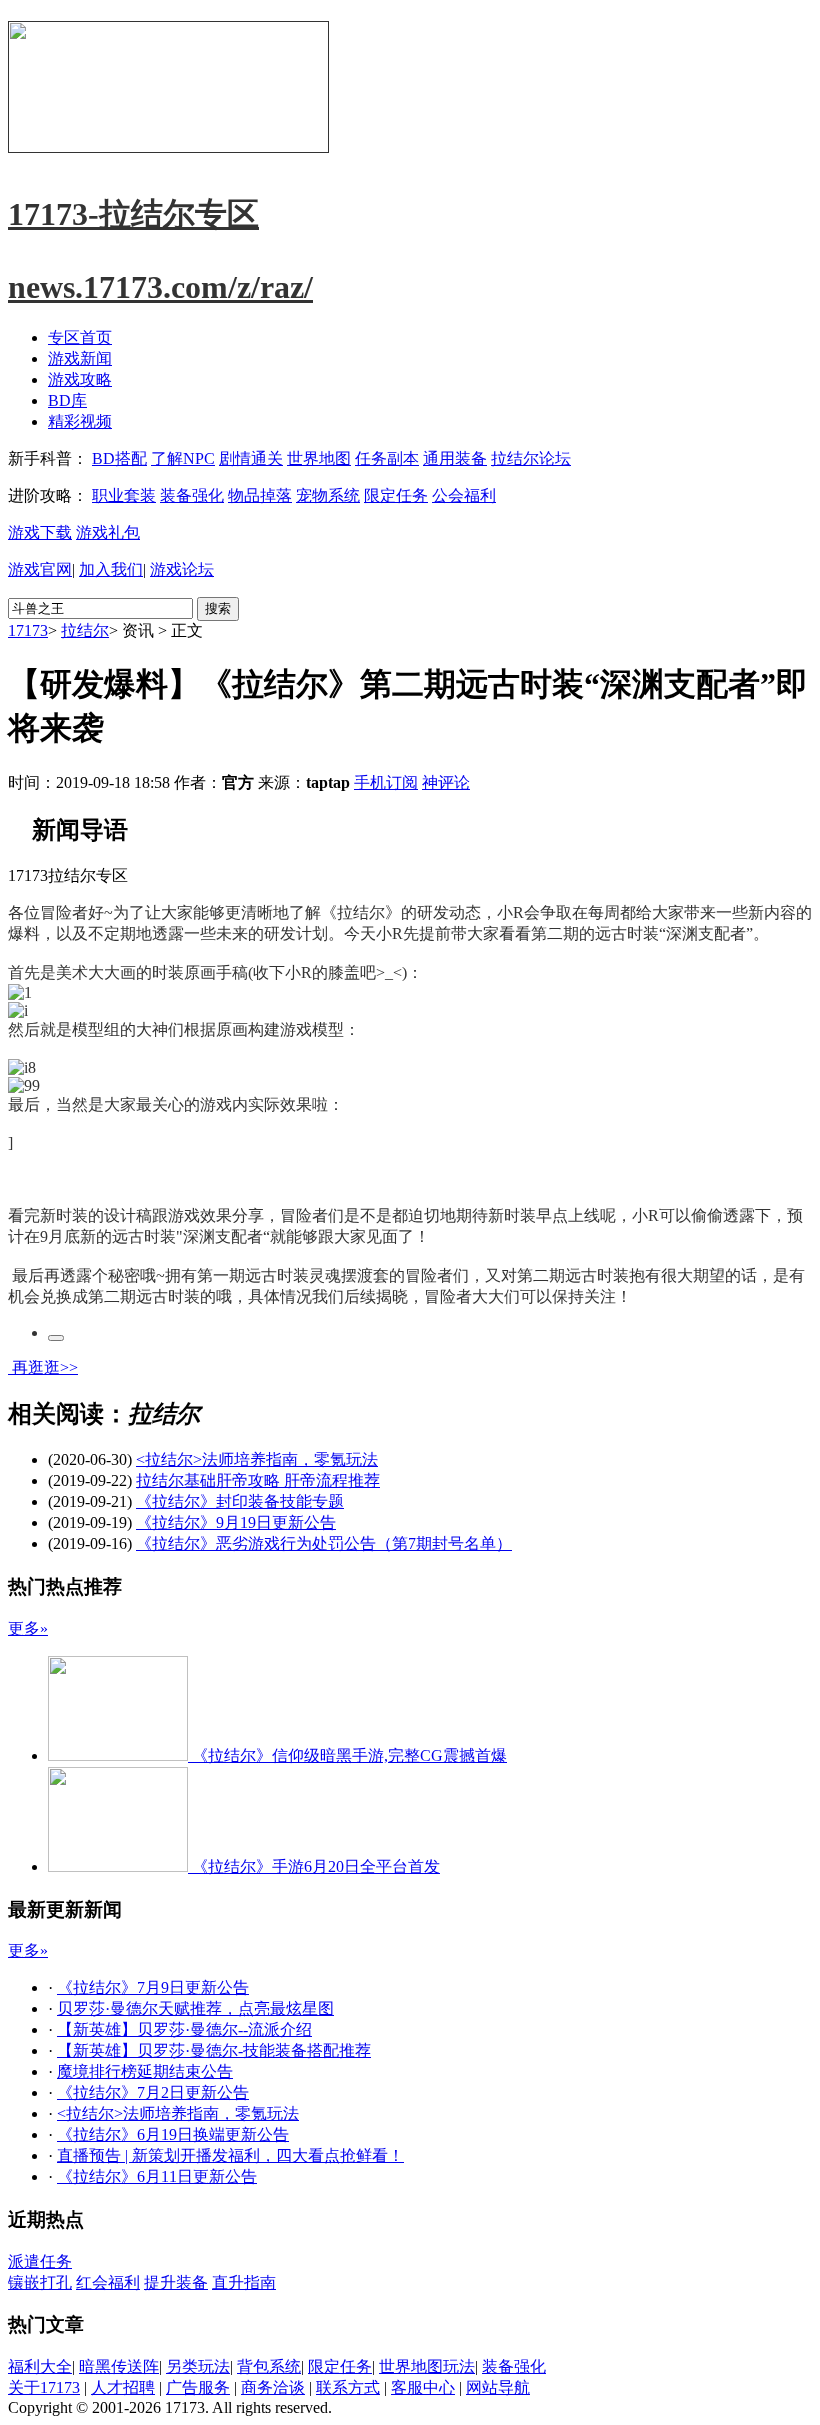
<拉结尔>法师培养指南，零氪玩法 (257, 1459)
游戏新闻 (80, 358)
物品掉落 (260, 495)
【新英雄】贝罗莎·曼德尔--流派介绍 (184, 2029)
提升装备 (176, 2282)
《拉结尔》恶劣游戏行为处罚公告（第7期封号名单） (324, 1543)
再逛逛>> (45, 1367)
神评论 (446, 782)
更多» (28, 1628)
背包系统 (269, 2366)
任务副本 (387, 458)
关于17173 (44, 2387)
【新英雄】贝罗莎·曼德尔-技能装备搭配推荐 (214, 2050)
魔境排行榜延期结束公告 (145, 2071)
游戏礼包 (108, 532)
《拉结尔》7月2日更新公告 (153, 2092)
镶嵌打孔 (40, 2282)
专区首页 (80, 337)
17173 (28, 630)
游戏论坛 (182, 569)
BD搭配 (119, 458)
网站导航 (498, 2387)
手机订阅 (386, 782)
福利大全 (40, 2366)
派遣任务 (40, 2261)
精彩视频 (80, 421)
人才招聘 (123, 2387)
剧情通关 (251, 458)
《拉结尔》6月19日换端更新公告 (173, 2134)
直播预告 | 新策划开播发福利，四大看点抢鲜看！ (230, 2155)
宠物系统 (328, 495)
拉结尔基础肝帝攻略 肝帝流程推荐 (258, 1480)
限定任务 (396, 495)
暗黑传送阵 (119, 2366)
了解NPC (183, 458)
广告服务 (198, 2387)
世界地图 (319, 458)
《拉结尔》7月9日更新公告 (153, 1987)
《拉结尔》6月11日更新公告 (157, 2176)
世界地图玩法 (427, 2366)
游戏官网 (40, 569)
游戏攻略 (80, 379)
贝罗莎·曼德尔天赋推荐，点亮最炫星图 (195, 2008)
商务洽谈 (273, 2387)
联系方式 (348, 2387)
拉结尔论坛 (531, 458)
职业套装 (124, 495)
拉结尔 (85, 630)
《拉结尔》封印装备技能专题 (240, 1501)
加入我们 (111, 569)
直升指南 (244, 2282)
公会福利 (464, 495)
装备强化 (192, 495)
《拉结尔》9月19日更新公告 (236, 1522)
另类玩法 (198, 2366)
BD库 (67, 400)
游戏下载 (40, 532)
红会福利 (108, 2282)
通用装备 (455, 458)
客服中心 (423, 2387)
